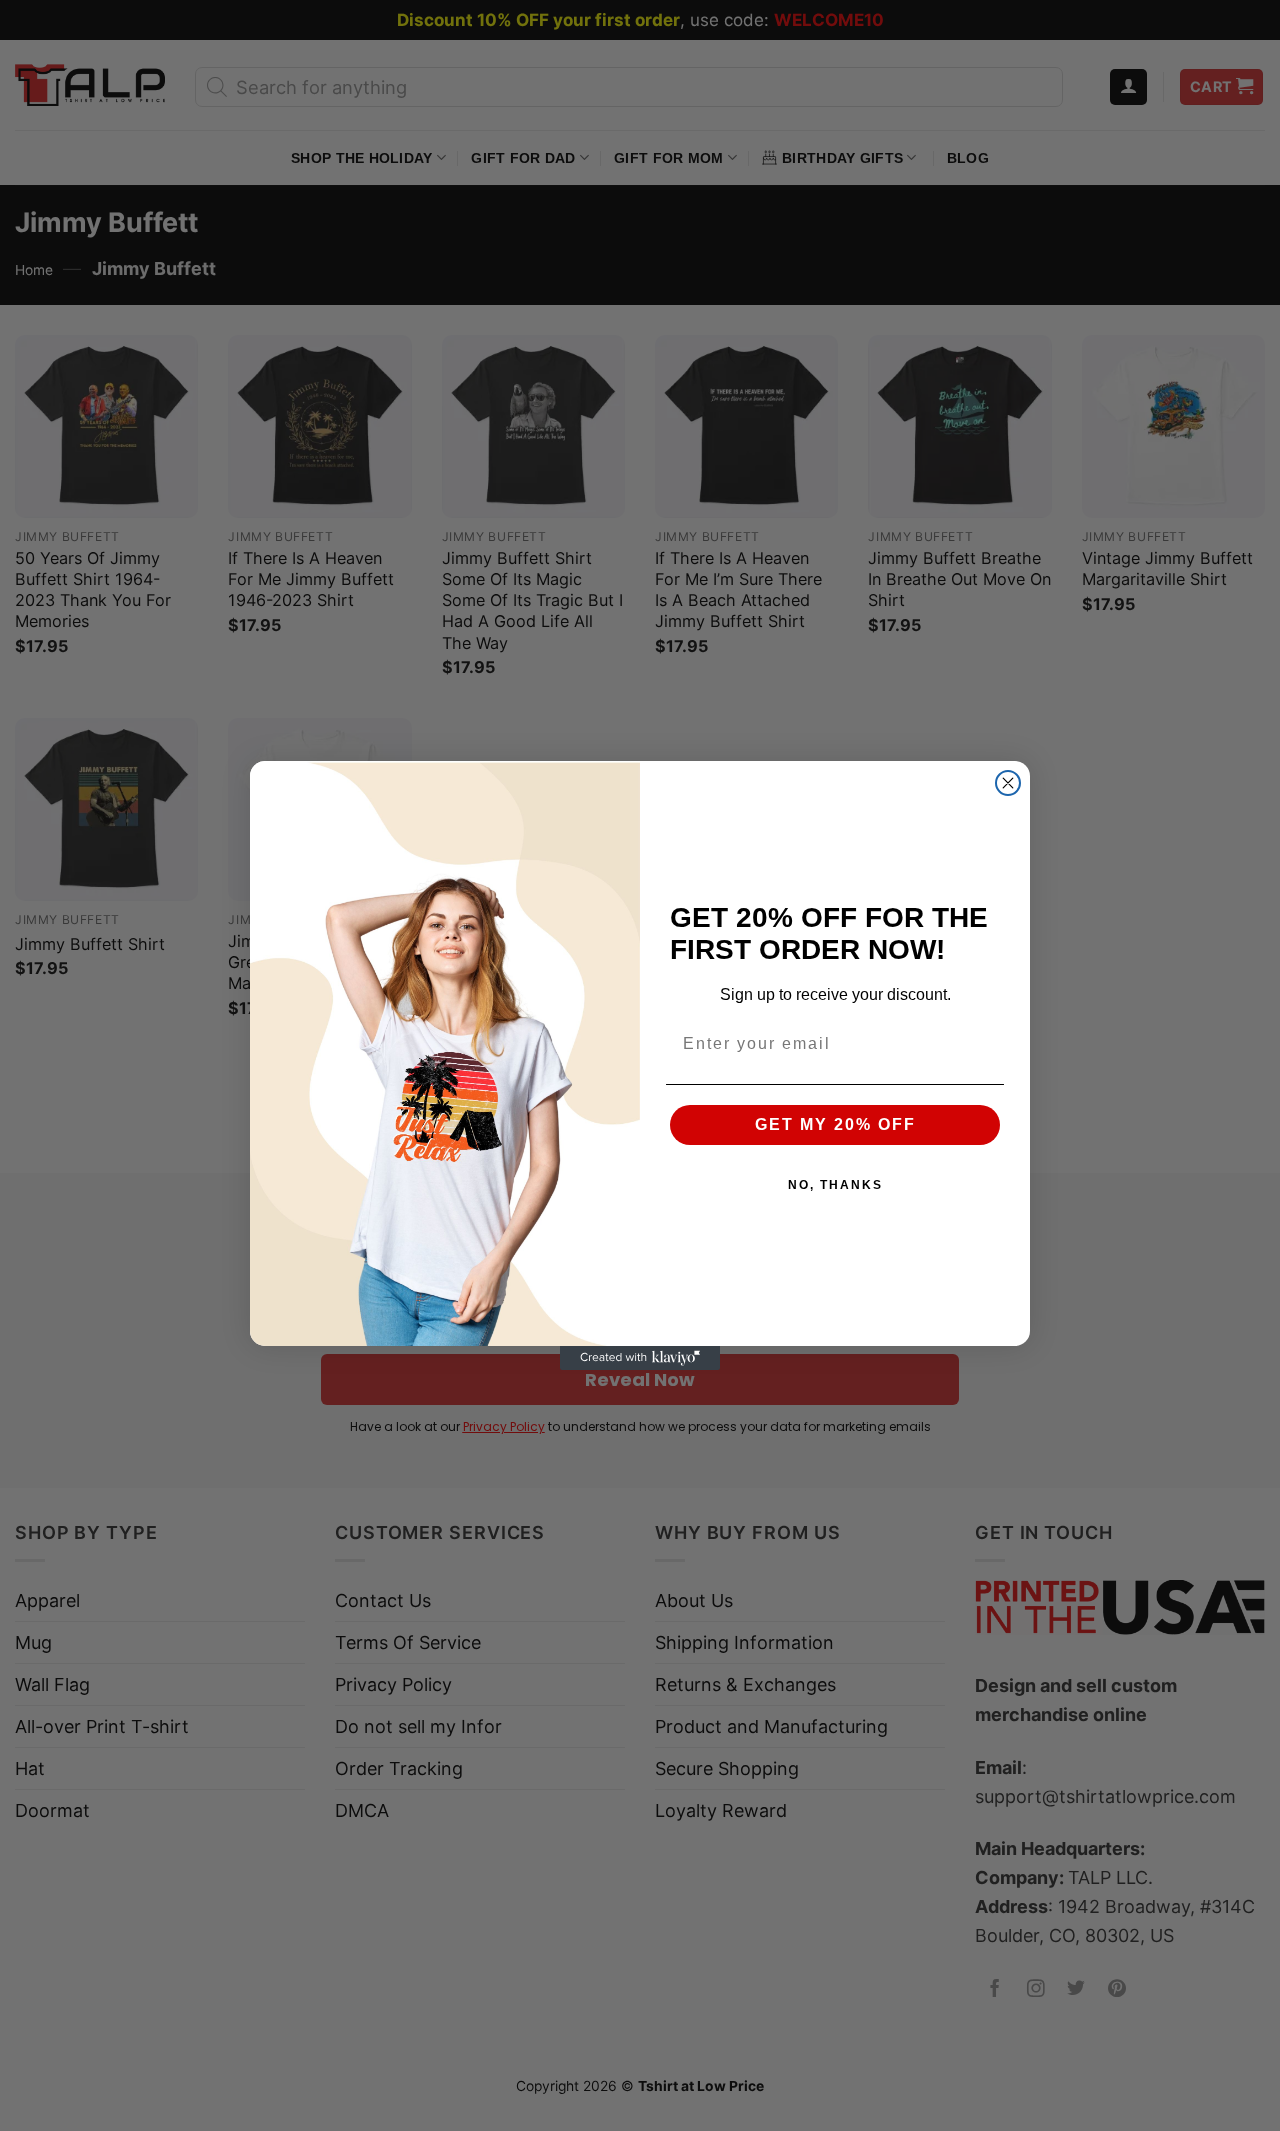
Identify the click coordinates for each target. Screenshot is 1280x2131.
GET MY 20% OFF (835, 1124)
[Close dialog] (1008, 783)
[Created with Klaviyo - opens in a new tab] (640, 1358)
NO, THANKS (835, 1185)
